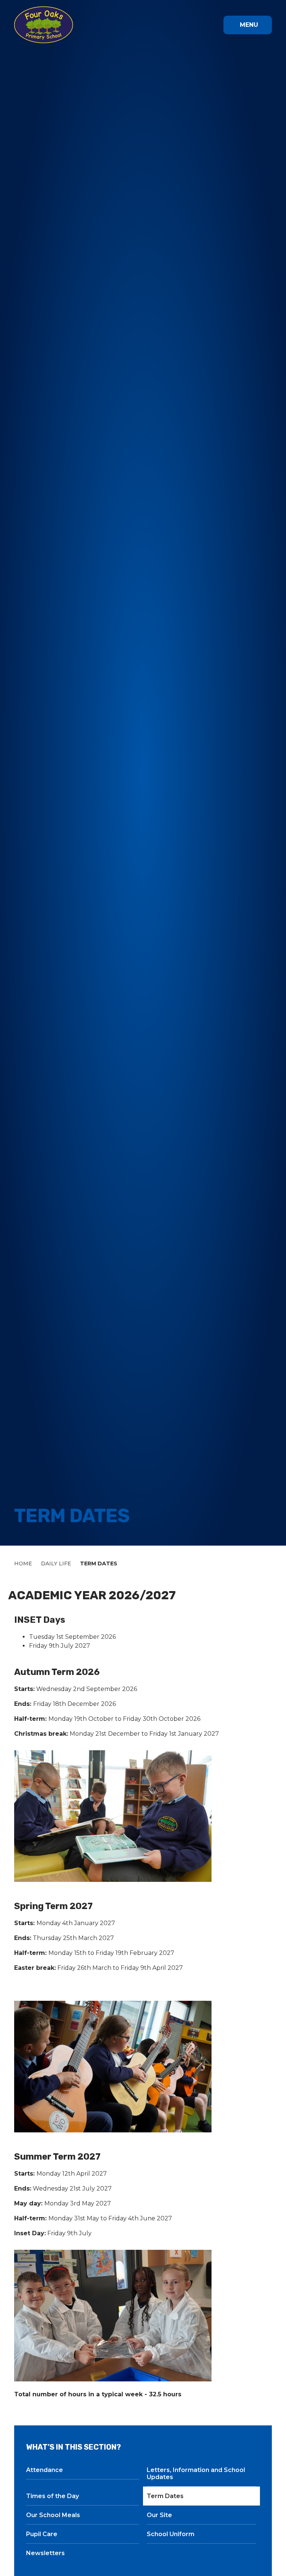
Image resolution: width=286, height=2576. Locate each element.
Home (23, 1563)
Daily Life (56, 1563)
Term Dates (99, 1563)
